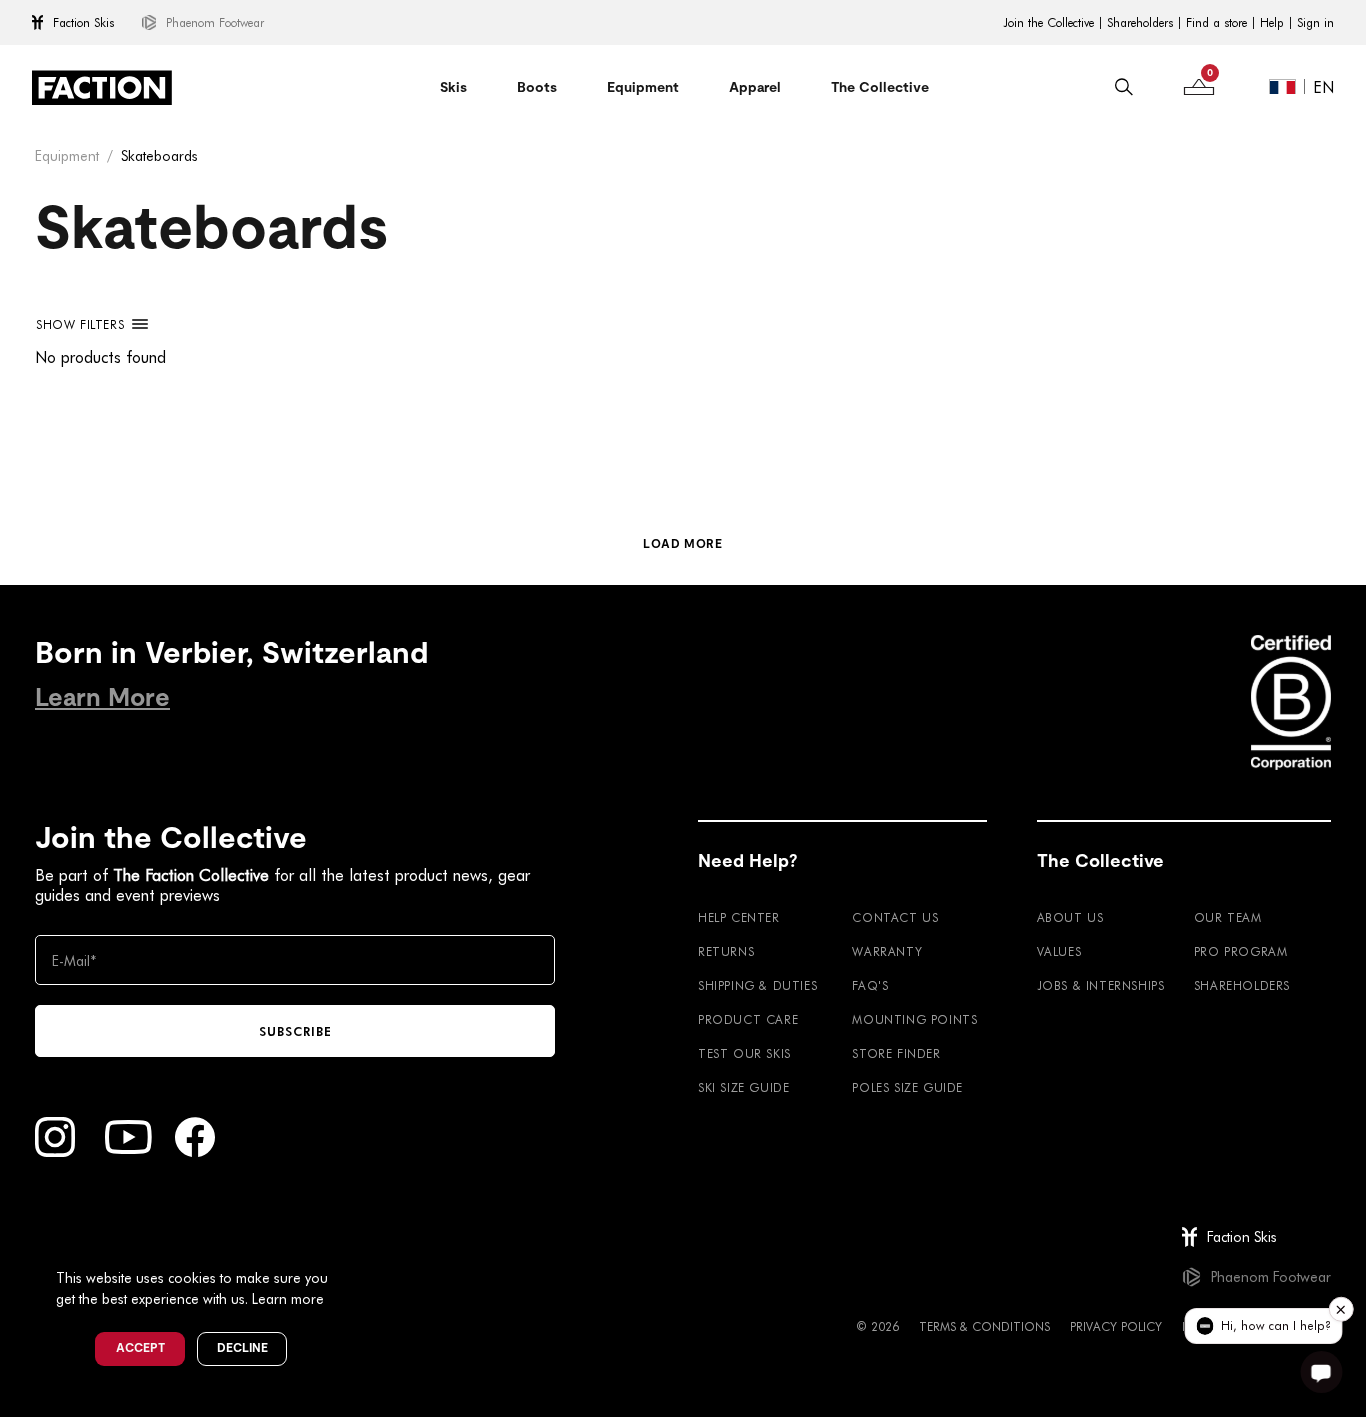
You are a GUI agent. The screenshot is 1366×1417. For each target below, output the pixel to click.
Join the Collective (1048, 23)
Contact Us (895, 917)
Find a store (1216, 23)
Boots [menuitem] (537, 87)
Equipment (67, 155)
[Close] (351, 1245)
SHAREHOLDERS (1242, 985)
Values (1059, 951)
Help (1272, 23)
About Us (1070, 917)
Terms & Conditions (984, 1326)
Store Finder (896, 1053)
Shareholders (1140, 23)
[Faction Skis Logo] (102, 87)
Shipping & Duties (757, 985)
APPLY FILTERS (56, 395)
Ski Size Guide (743, 1087)
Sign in (1315, 23)
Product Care (748, 1019)
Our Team (1228, 917)
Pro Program (1241, 951)
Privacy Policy (1116, 1326)
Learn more (288, 1298)
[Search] (1124, 87)
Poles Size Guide (907, 1087)
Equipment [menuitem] (643, 87)
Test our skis (744, 1053)
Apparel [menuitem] (755, 87)
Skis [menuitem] (453, 87)
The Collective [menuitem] (880, 87)
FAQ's (870, 985)
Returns (726, 951)
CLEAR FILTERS (36, 461)
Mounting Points (914, 1019)
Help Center (739, 917)
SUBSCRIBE (295, 1031)
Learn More (102, 697)
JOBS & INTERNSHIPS (1101, 985)
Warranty (887, 951)
